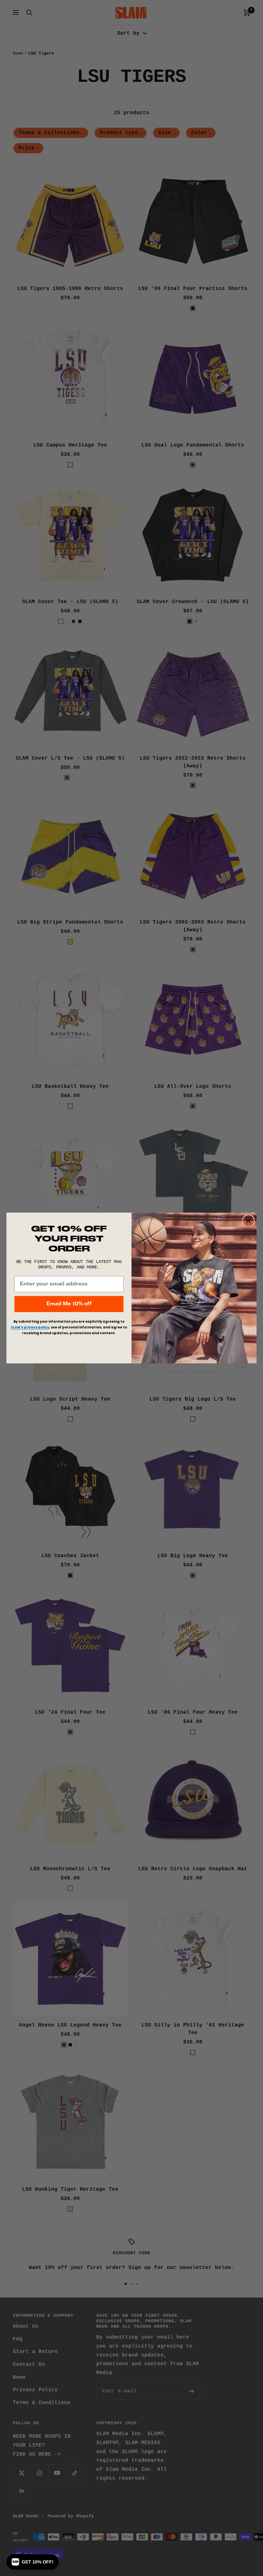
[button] (33, 2562)
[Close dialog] (248, 1221)
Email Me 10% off (69, 1304)
